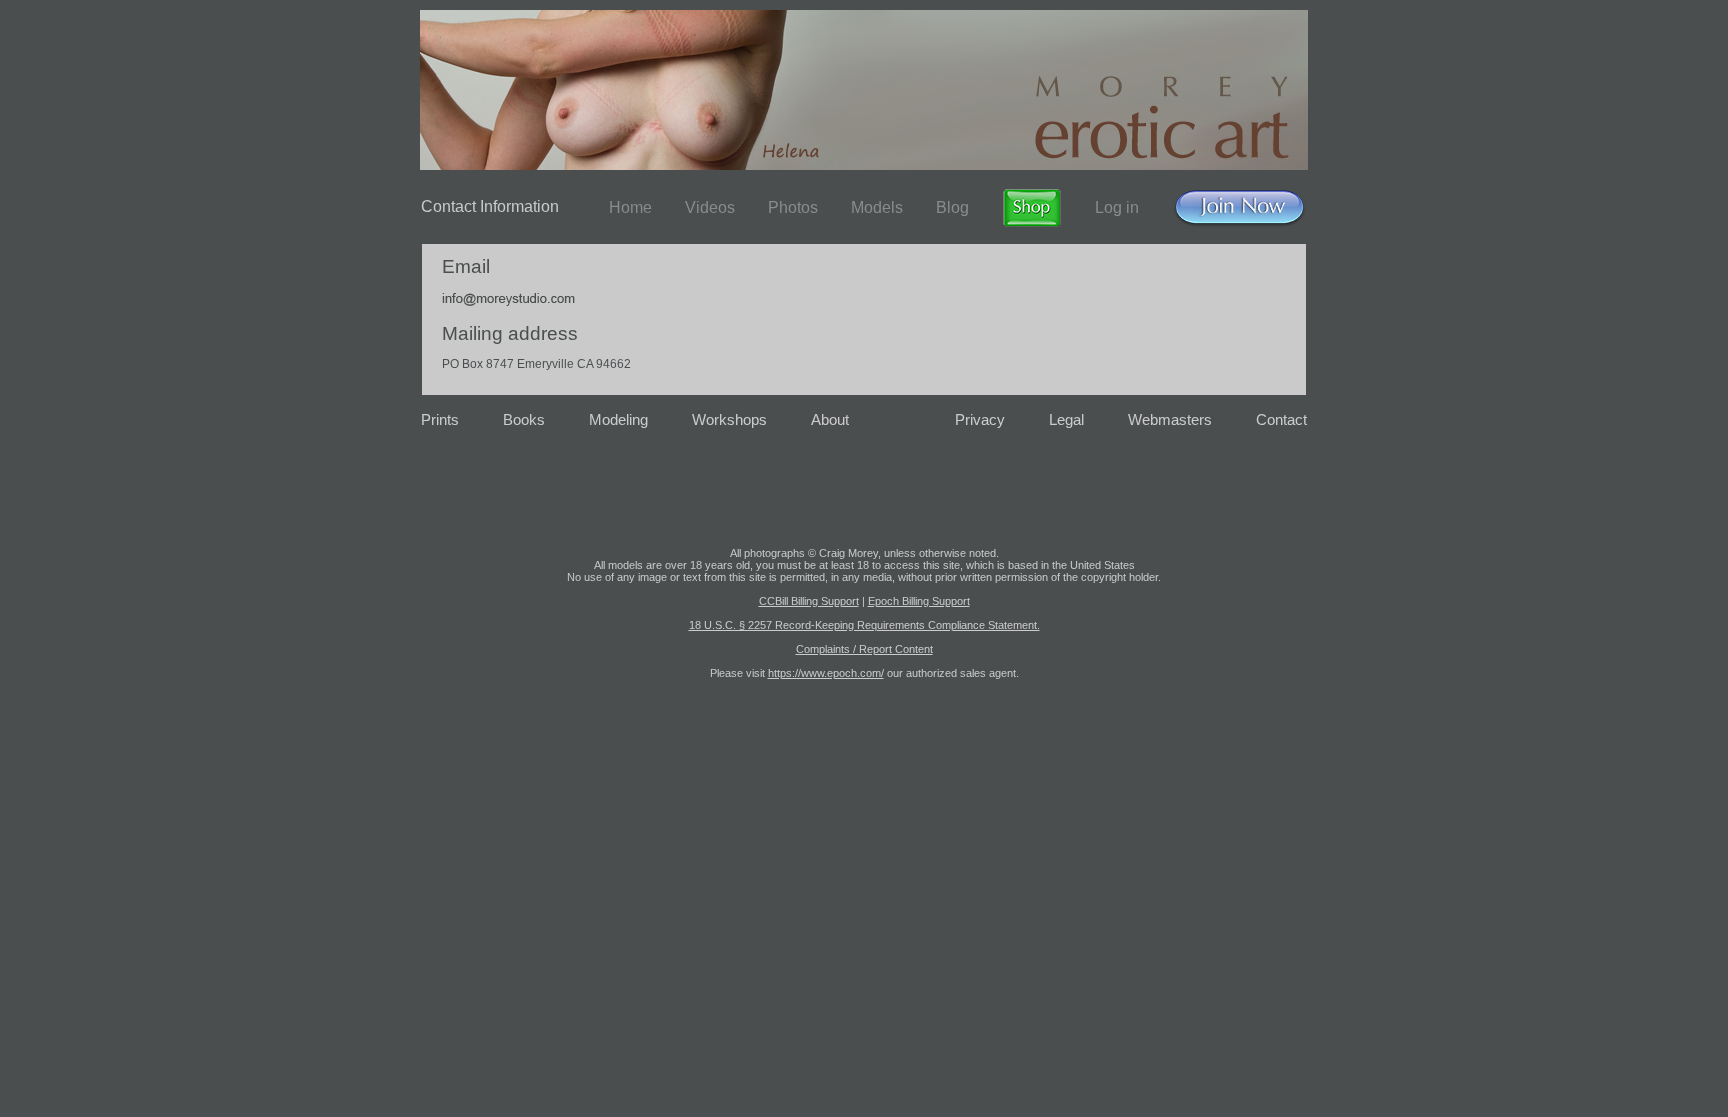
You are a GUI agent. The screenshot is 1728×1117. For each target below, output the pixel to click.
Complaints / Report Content (864, 649)
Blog (952, 207)
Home (630, 207)
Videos (710, 207)
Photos (793, 207)
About (830, 419)
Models (877, 207)
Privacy (980, 419)
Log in (1117, 207)
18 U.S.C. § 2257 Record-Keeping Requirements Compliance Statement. (864, 625)
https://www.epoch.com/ (826, 673)
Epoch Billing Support (919, 601)
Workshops (729, 419)
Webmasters (1170, 419)
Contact (1281, 419)
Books (524, 419)
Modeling (618, 419)
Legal (1066, 419)
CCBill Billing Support (809, 601)
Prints (440, 419)
